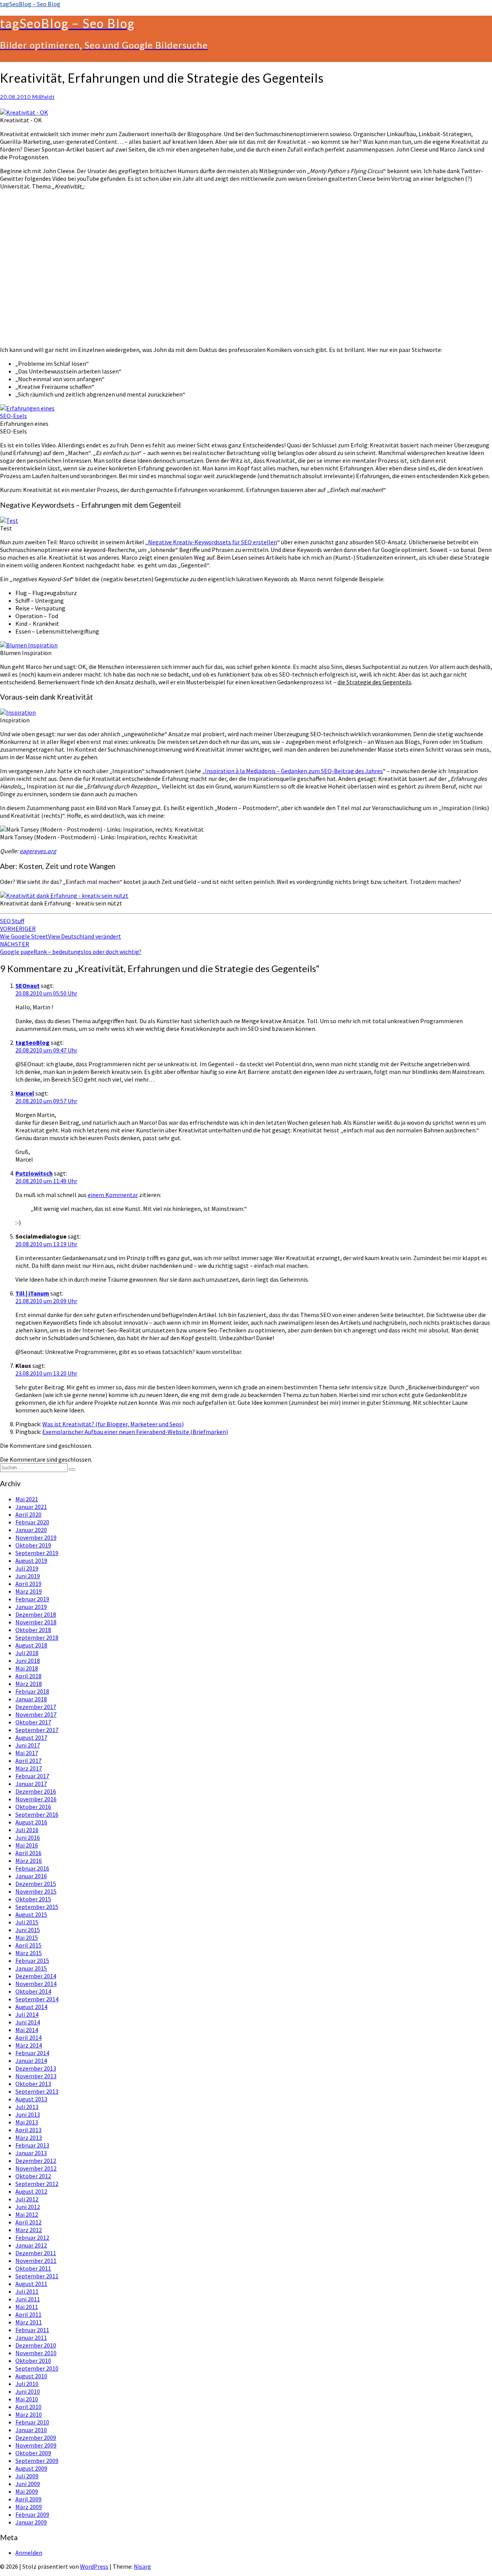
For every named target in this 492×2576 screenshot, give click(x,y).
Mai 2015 (27, 1937)
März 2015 (29, 1953)
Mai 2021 (27, 1499)
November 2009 (36, 2445)
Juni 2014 (28, 2022)
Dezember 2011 (36, 2253)
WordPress (94, 2566)
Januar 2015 (31, 1968)
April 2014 (28, 2037)
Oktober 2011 (33, 2268)
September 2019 (37, 1553)
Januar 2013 (31, 2153)
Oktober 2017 (33, 1722)
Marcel (25, 1093)
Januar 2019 (31, 1607)
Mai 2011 (27, 2307)
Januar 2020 (31, 1530)
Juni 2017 (28, 1745)
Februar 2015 (32, 1961)
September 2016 (37, 1814)
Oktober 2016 (33, 1807)
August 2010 (31, 2376)
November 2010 (36, 2353)
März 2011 (29, 2322)
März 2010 (29, 2414)
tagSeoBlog (32, 1042)
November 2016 (36, 1799)
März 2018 (29, 1684)
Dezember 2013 (36, 2068)
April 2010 (28, 2407)
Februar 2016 (32, 1868)
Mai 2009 (27, 2491)
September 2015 (37, 1907)
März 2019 (29, 1591)
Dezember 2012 (36, 2161)
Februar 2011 (32, 2330)
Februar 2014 (32, 2053)
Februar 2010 (32, 2422)
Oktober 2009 (33, 2453)
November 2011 (36, 2261)
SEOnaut (27, 985)
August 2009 (31, 2468)
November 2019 (36, 1537)
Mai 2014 (27, 2030)
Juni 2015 (28, 1930)
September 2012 (37, 2184)
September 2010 (37, 2368)
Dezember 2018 (36, 1614)
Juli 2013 (27, 2107)
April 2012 (28, 2222)
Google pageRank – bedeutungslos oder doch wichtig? (71, 948)
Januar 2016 (31, 1876)
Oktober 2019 (33, 1545)
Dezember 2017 (36, 1707)
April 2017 (28, 1761)
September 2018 (37, 1637)
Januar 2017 (31, 1784)
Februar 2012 (32, 2238)
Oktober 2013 (33, 2084)
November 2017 (36, 1714)
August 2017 (31, 1737)
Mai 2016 (27, 1845)
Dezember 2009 (36, 2438)
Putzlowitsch (34, 1173)
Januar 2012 (31, 2245)
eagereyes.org (38, 851)
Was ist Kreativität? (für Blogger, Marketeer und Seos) (113, 1424)
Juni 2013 (28, 2114)
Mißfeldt (43, 97)
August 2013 (31, 2099)
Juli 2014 (27, 2014)
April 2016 (28, 1853)
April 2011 (28, 2314)
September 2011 (37, 2276)
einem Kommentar (113, 1195)
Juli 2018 (27, 1653)
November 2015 (36, 1891)
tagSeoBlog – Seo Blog (30, 4)
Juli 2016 (27, 1830)
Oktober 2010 (33, 2361)
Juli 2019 (27, 1568)
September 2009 (37, 2461)
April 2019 (28, 1584)
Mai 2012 (27, 2214)
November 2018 (36, 1622)
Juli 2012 (27, 2199)
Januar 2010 (31, 2430)
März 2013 (29, 2137)
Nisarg (142, 2566)
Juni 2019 (28, 1576)
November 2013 (36, 2076)
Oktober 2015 (33, 1899)
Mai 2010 (27, 2399)
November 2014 (36, 1984)
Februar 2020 (32, 1522)
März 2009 (29, 2507)
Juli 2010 (27, 2384)
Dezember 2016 (36, 1791)
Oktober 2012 (33, 2176)
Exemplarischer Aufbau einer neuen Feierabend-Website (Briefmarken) (135, 1432)
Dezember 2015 (36, 1884)
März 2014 (29, 2045)
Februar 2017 (32, 1776)
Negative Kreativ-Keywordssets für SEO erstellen (213, 542)
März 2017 (29, 1768)
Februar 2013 (32, 2145)
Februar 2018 (32, 1691)
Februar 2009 (32, 2514)
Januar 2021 (31, 1507)
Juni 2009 (28, 2484)
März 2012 (29, 2230)
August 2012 (31, 2191)
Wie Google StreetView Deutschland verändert (61, 932)
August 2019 (31, 1561)
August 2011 (31, 2284)
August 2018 (31, 1645)
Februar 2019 (32, 1599)
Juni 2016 (28, 1837)
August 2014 (31, 2007)
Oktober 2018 (33, 1630)
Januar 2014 (31, 2061)
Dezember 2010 (36, 2345)
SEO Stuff (12, 921)
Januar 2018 (31, 1699)
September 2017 (37, 1730)
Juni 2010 (28, 2391)
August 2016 (31, 1822)
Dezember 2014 (36, 1976)
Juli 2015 (27, 1922)
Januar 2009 (31, 2522)
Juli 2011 (27, 2291)
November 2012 (36, 2168)
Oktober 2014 (33, 1991)
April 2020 (28, 1514)
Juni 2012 (28, 2207)
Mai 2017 (27, 1753)
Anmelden (29, 2553)
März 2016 (29, 1861)
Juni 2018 (28, 1661)
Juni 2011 (28, 2299)
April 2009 (28, 2499)
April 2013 (28, 2130)
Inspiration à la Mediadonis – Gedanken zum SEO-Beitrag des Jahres (294, 771)
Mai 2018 (27, 1668)
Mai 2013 (27, 2122)
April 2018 (28, 1676)
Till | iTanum (32, 1293)
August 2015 (31, 1914)
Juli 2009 (27, 2476)
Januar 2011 (31, 2338)
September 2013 (37, 2091)
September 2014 (37, 1999)
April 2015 (28, 1945)
